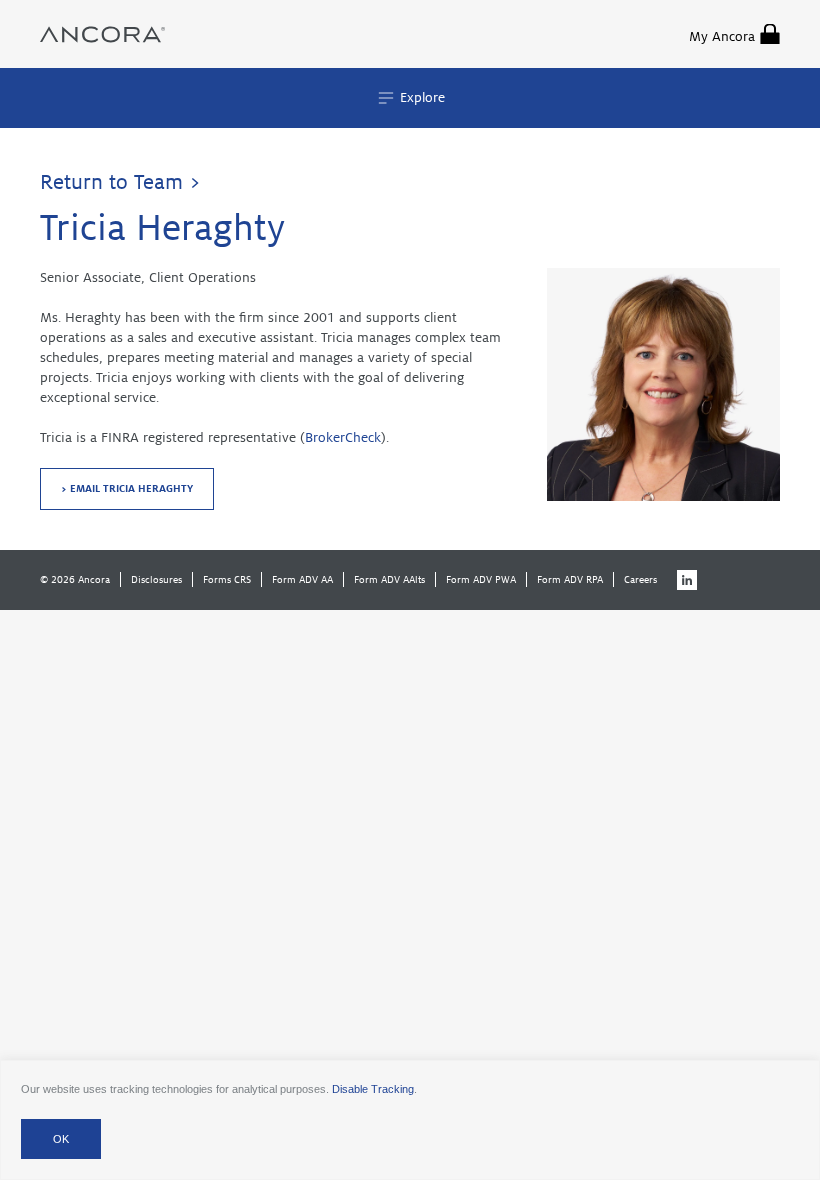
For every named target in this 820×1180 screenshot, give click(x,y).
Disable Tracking (373, 1089)
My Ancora (722, 36)
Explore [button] (420, 97)
